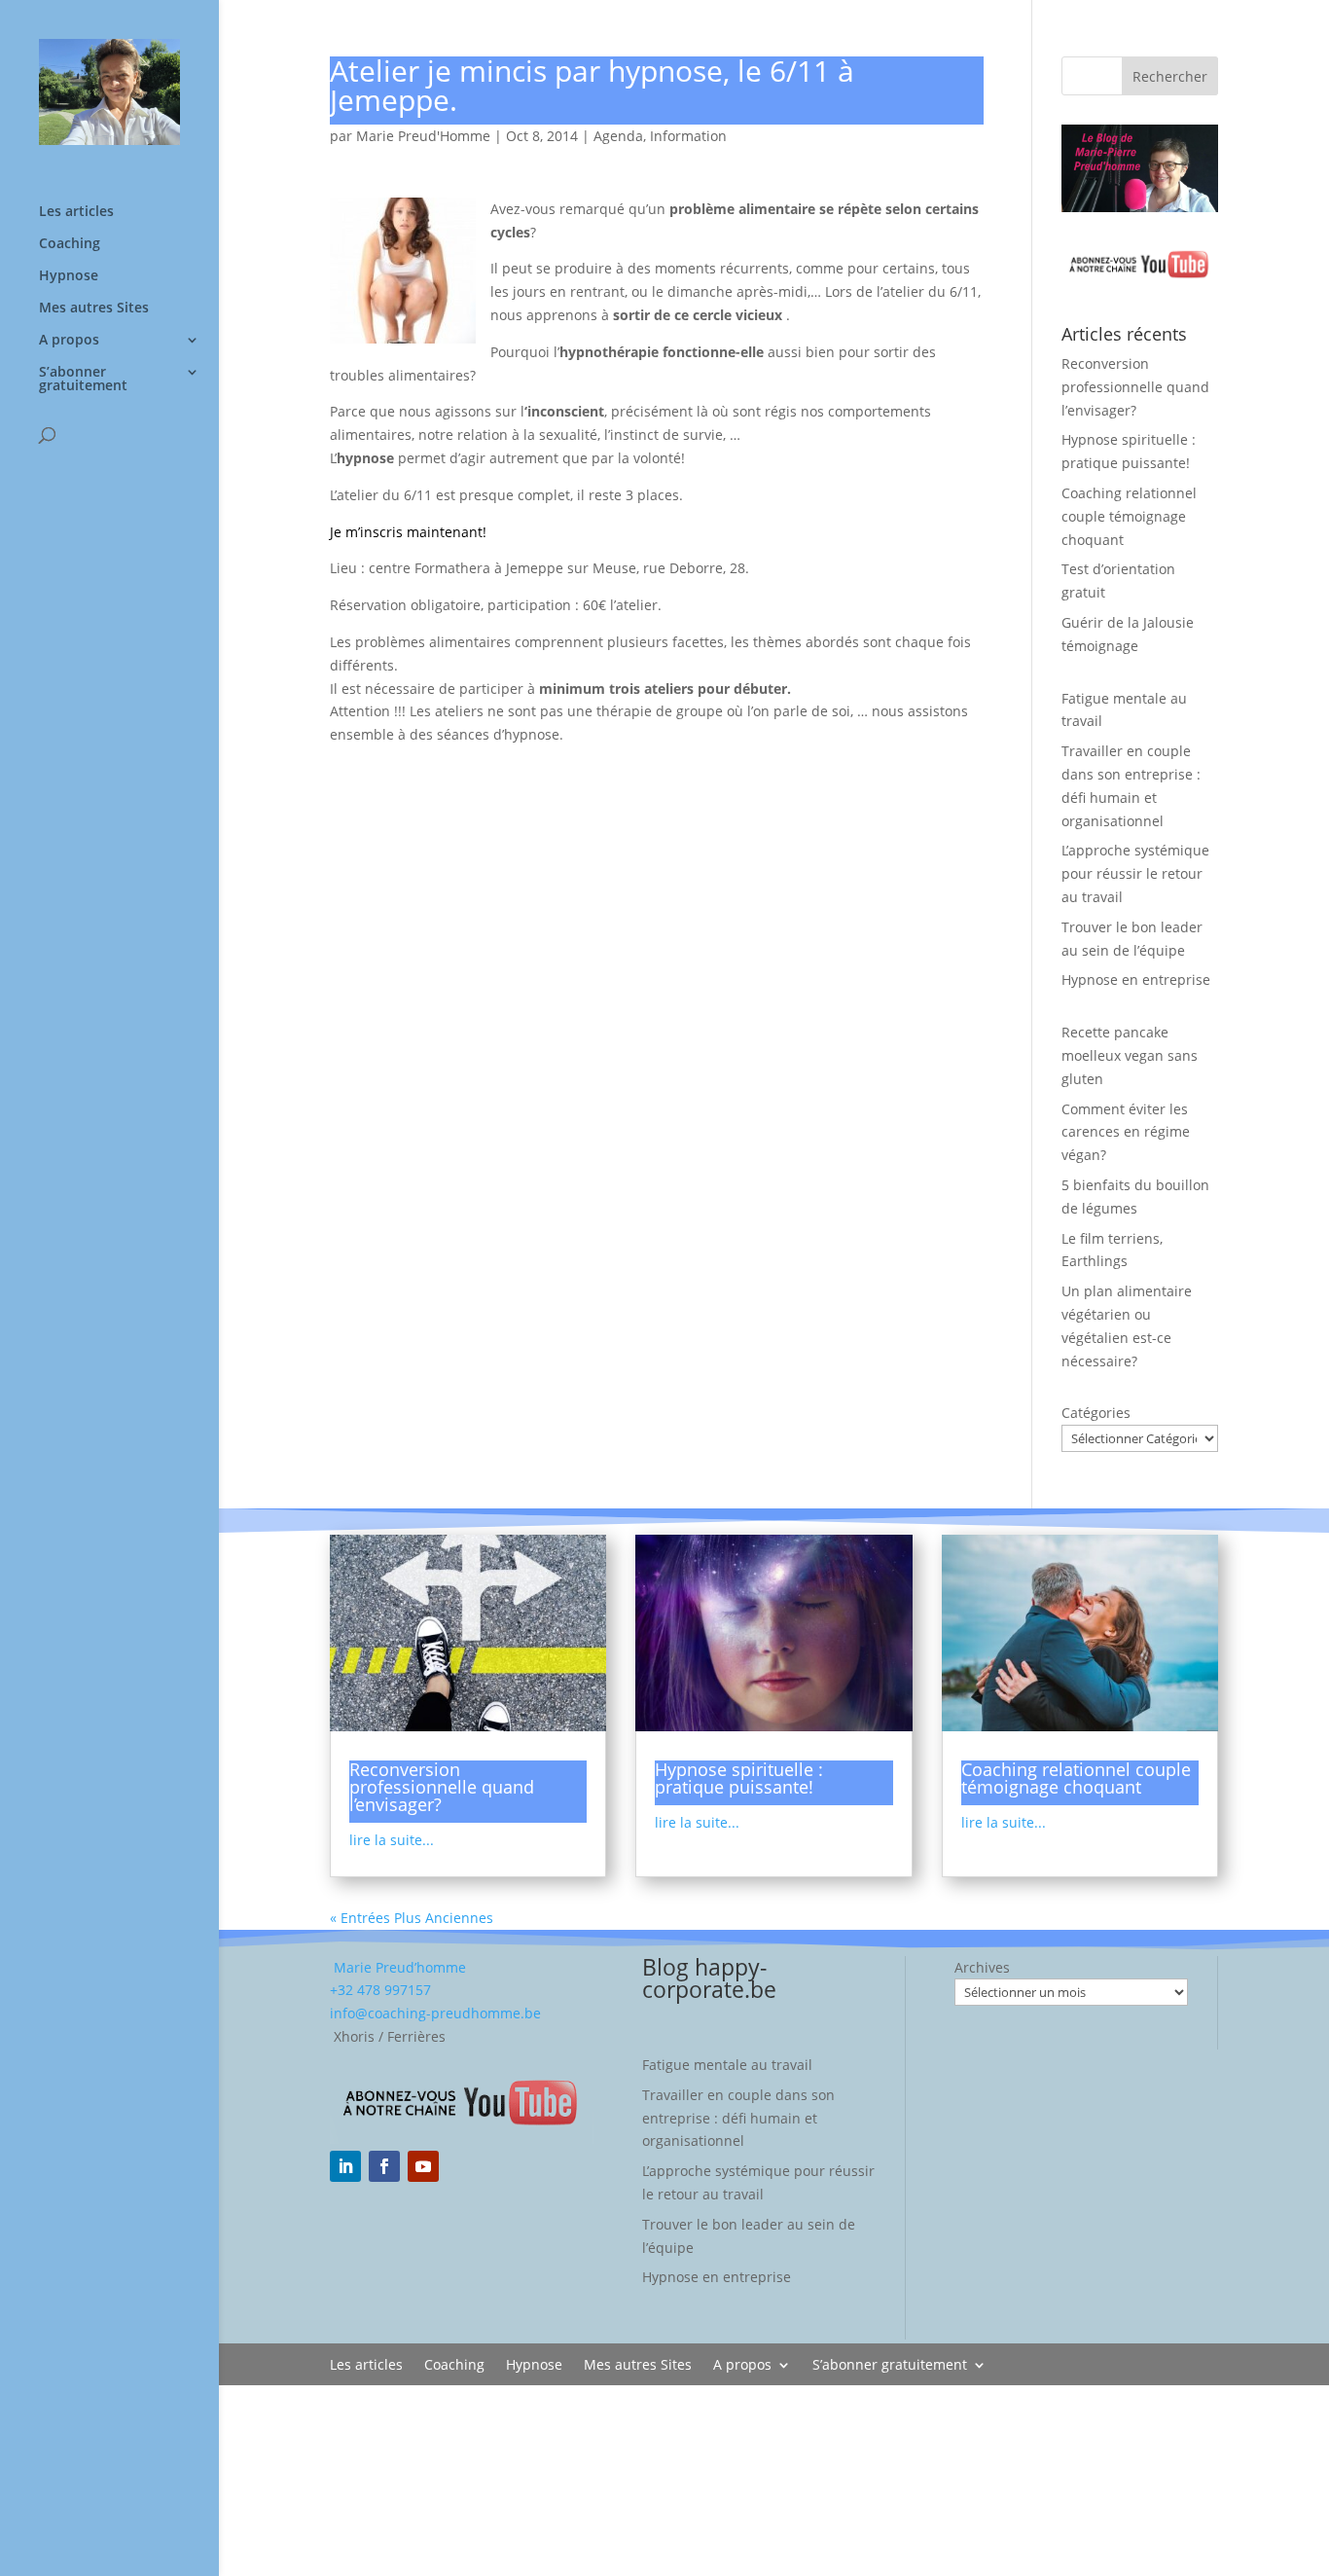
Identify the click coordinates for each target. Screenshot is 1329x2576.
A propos (69, 341)
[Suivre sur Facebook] (384, 2166)
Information (688, 136)
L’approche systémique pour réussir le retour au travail (1135, 873)
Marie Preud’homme (398, 1967)
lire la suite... (392, 1840)
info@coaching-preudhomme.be (435, 2013)
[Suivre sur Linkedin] (345, 2166)
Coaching (70, 244)
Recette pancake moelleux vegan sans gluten (1130, 1055)
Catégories (1096, 1413)
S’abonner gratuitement (83, 380)
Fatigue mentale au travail (727, 2065)
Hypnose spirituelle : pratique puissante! (739, 1778)
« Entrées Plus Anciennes (412, 1918)
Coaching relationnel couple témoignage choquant (1129, 516)
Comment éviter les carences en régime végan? (1126, 1132)
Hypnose (69, 276)
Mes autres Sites (94, 308)
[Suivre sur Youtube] (423, 2166)
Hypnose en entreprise (1136, 980)
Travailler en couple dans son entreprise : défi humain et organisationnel (738, 2118)
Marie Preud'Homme (423, 136)
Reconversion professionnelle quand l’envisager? (1135, 387)
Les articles (76, 212)
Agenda (618, 136)
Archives (982, 1967)
